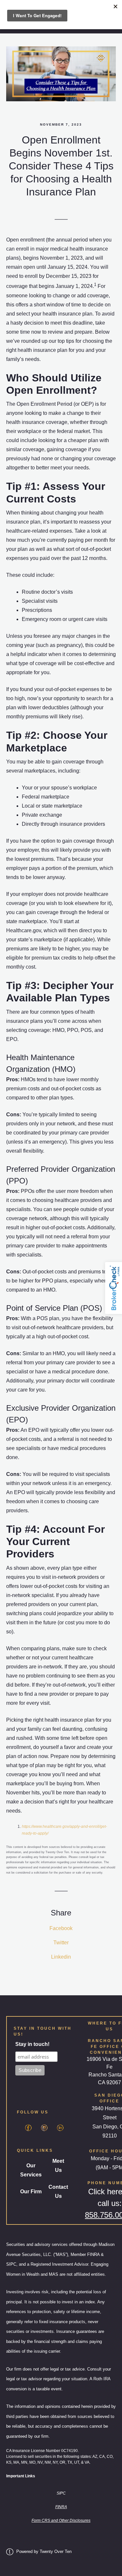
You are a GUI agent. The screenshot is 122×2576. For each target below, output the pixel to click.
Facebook (61, 1928)
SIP (60, 2493)
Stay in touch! (32, 2044)
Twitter (61, 1943)
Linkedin (61, 1957)
